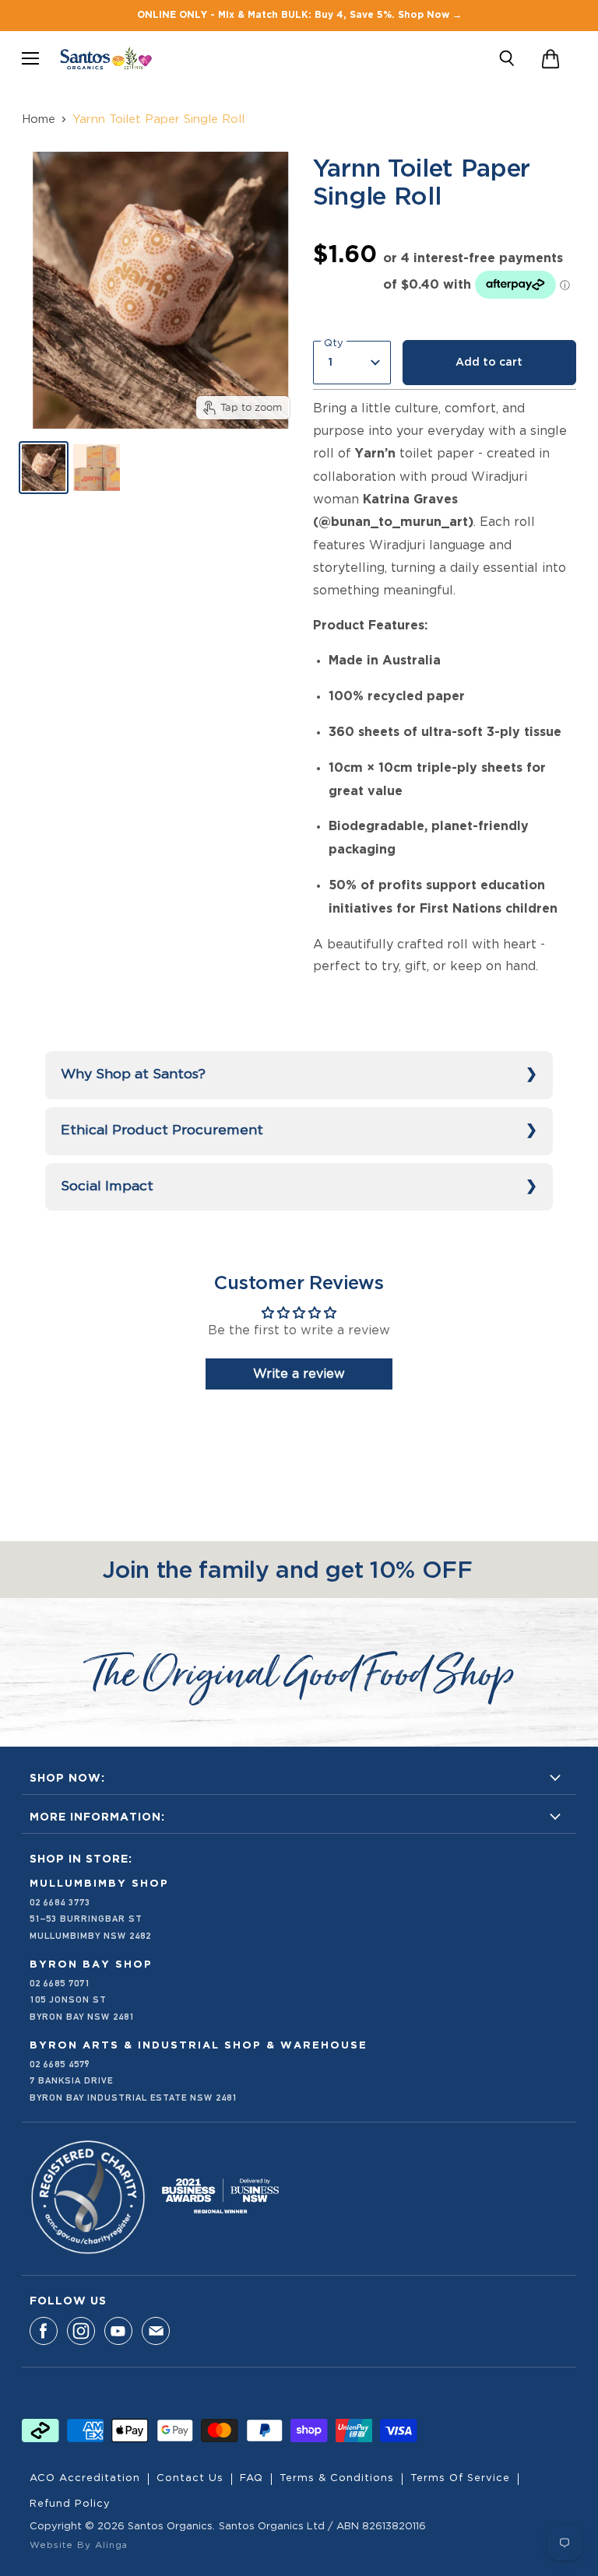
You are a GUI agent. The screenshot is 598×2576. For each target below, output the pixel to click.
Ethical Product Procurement (162, 1130)
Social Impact (107, 1186)
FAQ (252, 2478)
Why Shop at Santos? (133, 1074)
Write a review (299, 1374)
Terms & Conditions (337, 2478)
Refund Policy (70, 2504)
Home (39, 119)
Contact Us (190, 2478)
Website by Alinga (79, 2545)
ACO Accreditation (85, 2478)
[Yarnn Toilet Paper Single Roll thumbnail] (44, 468)
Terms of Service (460, 2478)
